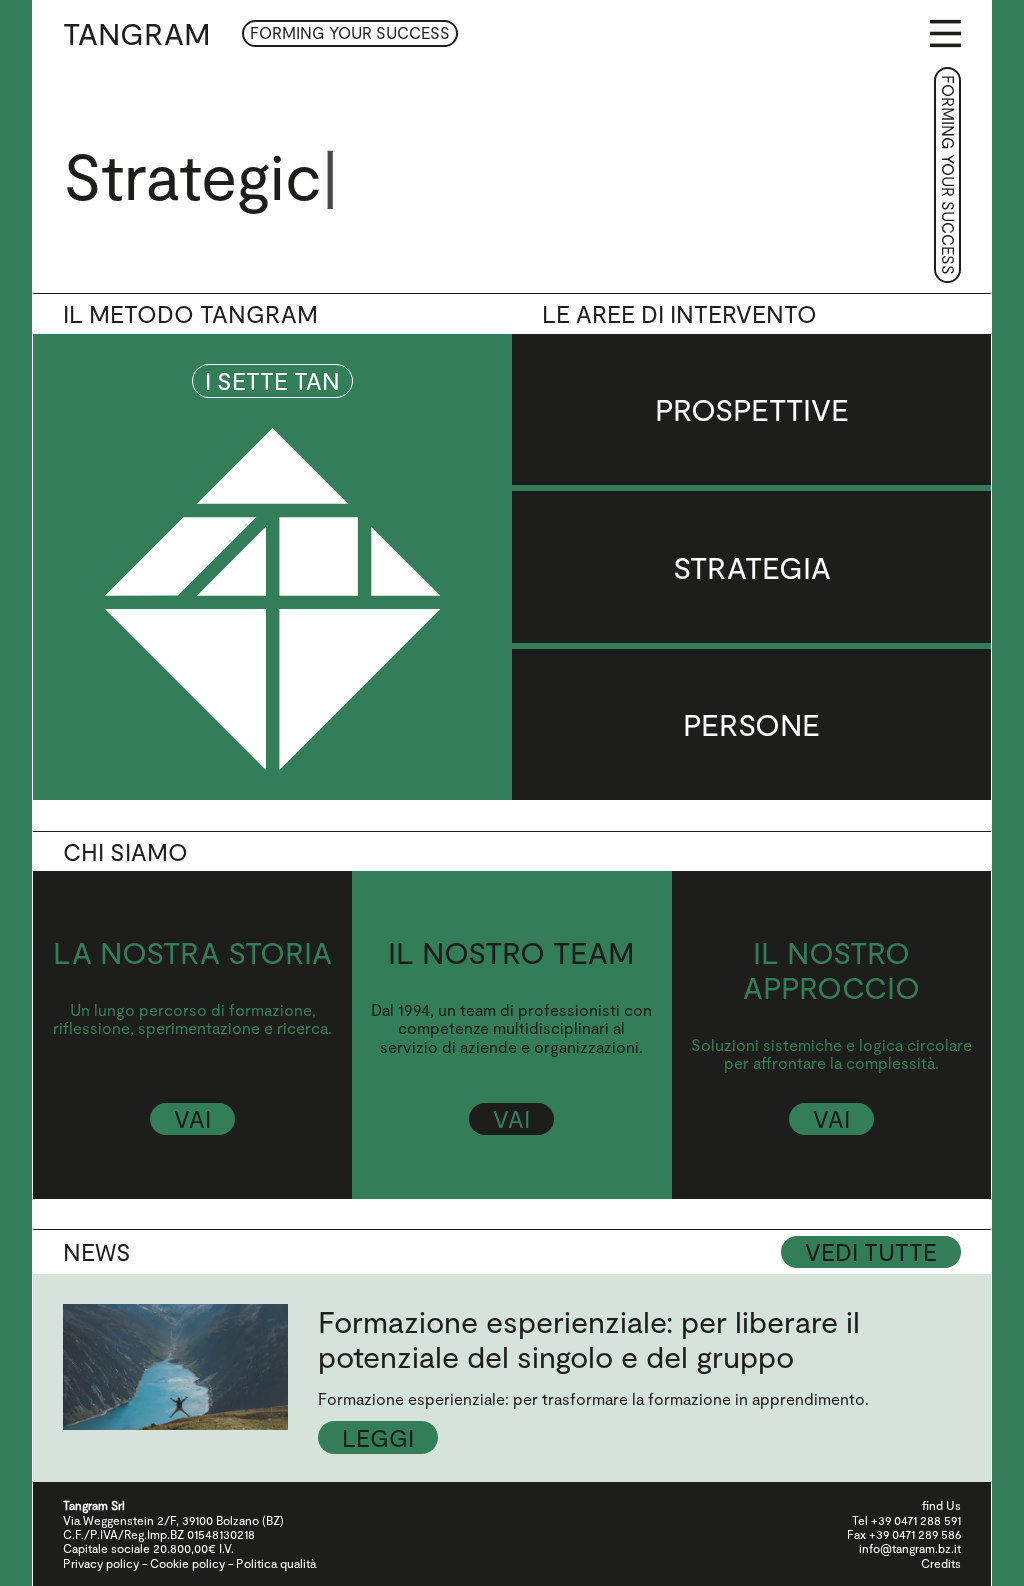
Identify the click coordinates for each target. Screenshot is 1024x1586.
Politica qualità (276, 1563)
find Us (941, 1505)
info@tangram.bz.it (910, 1548)
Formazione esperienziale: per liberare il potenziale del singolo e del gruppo (589, 1338)
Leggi (378, 1437)
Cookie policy (187, 1563)
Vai (192, 1118)
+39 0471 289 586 (915, 1534)
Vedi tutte (871, 1251)
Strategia (752, 567)
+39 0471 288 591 (916, 1520)
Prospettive (752, 409)
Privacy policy (101, 1563)
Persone (751, 724)
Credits (941, 1563)
